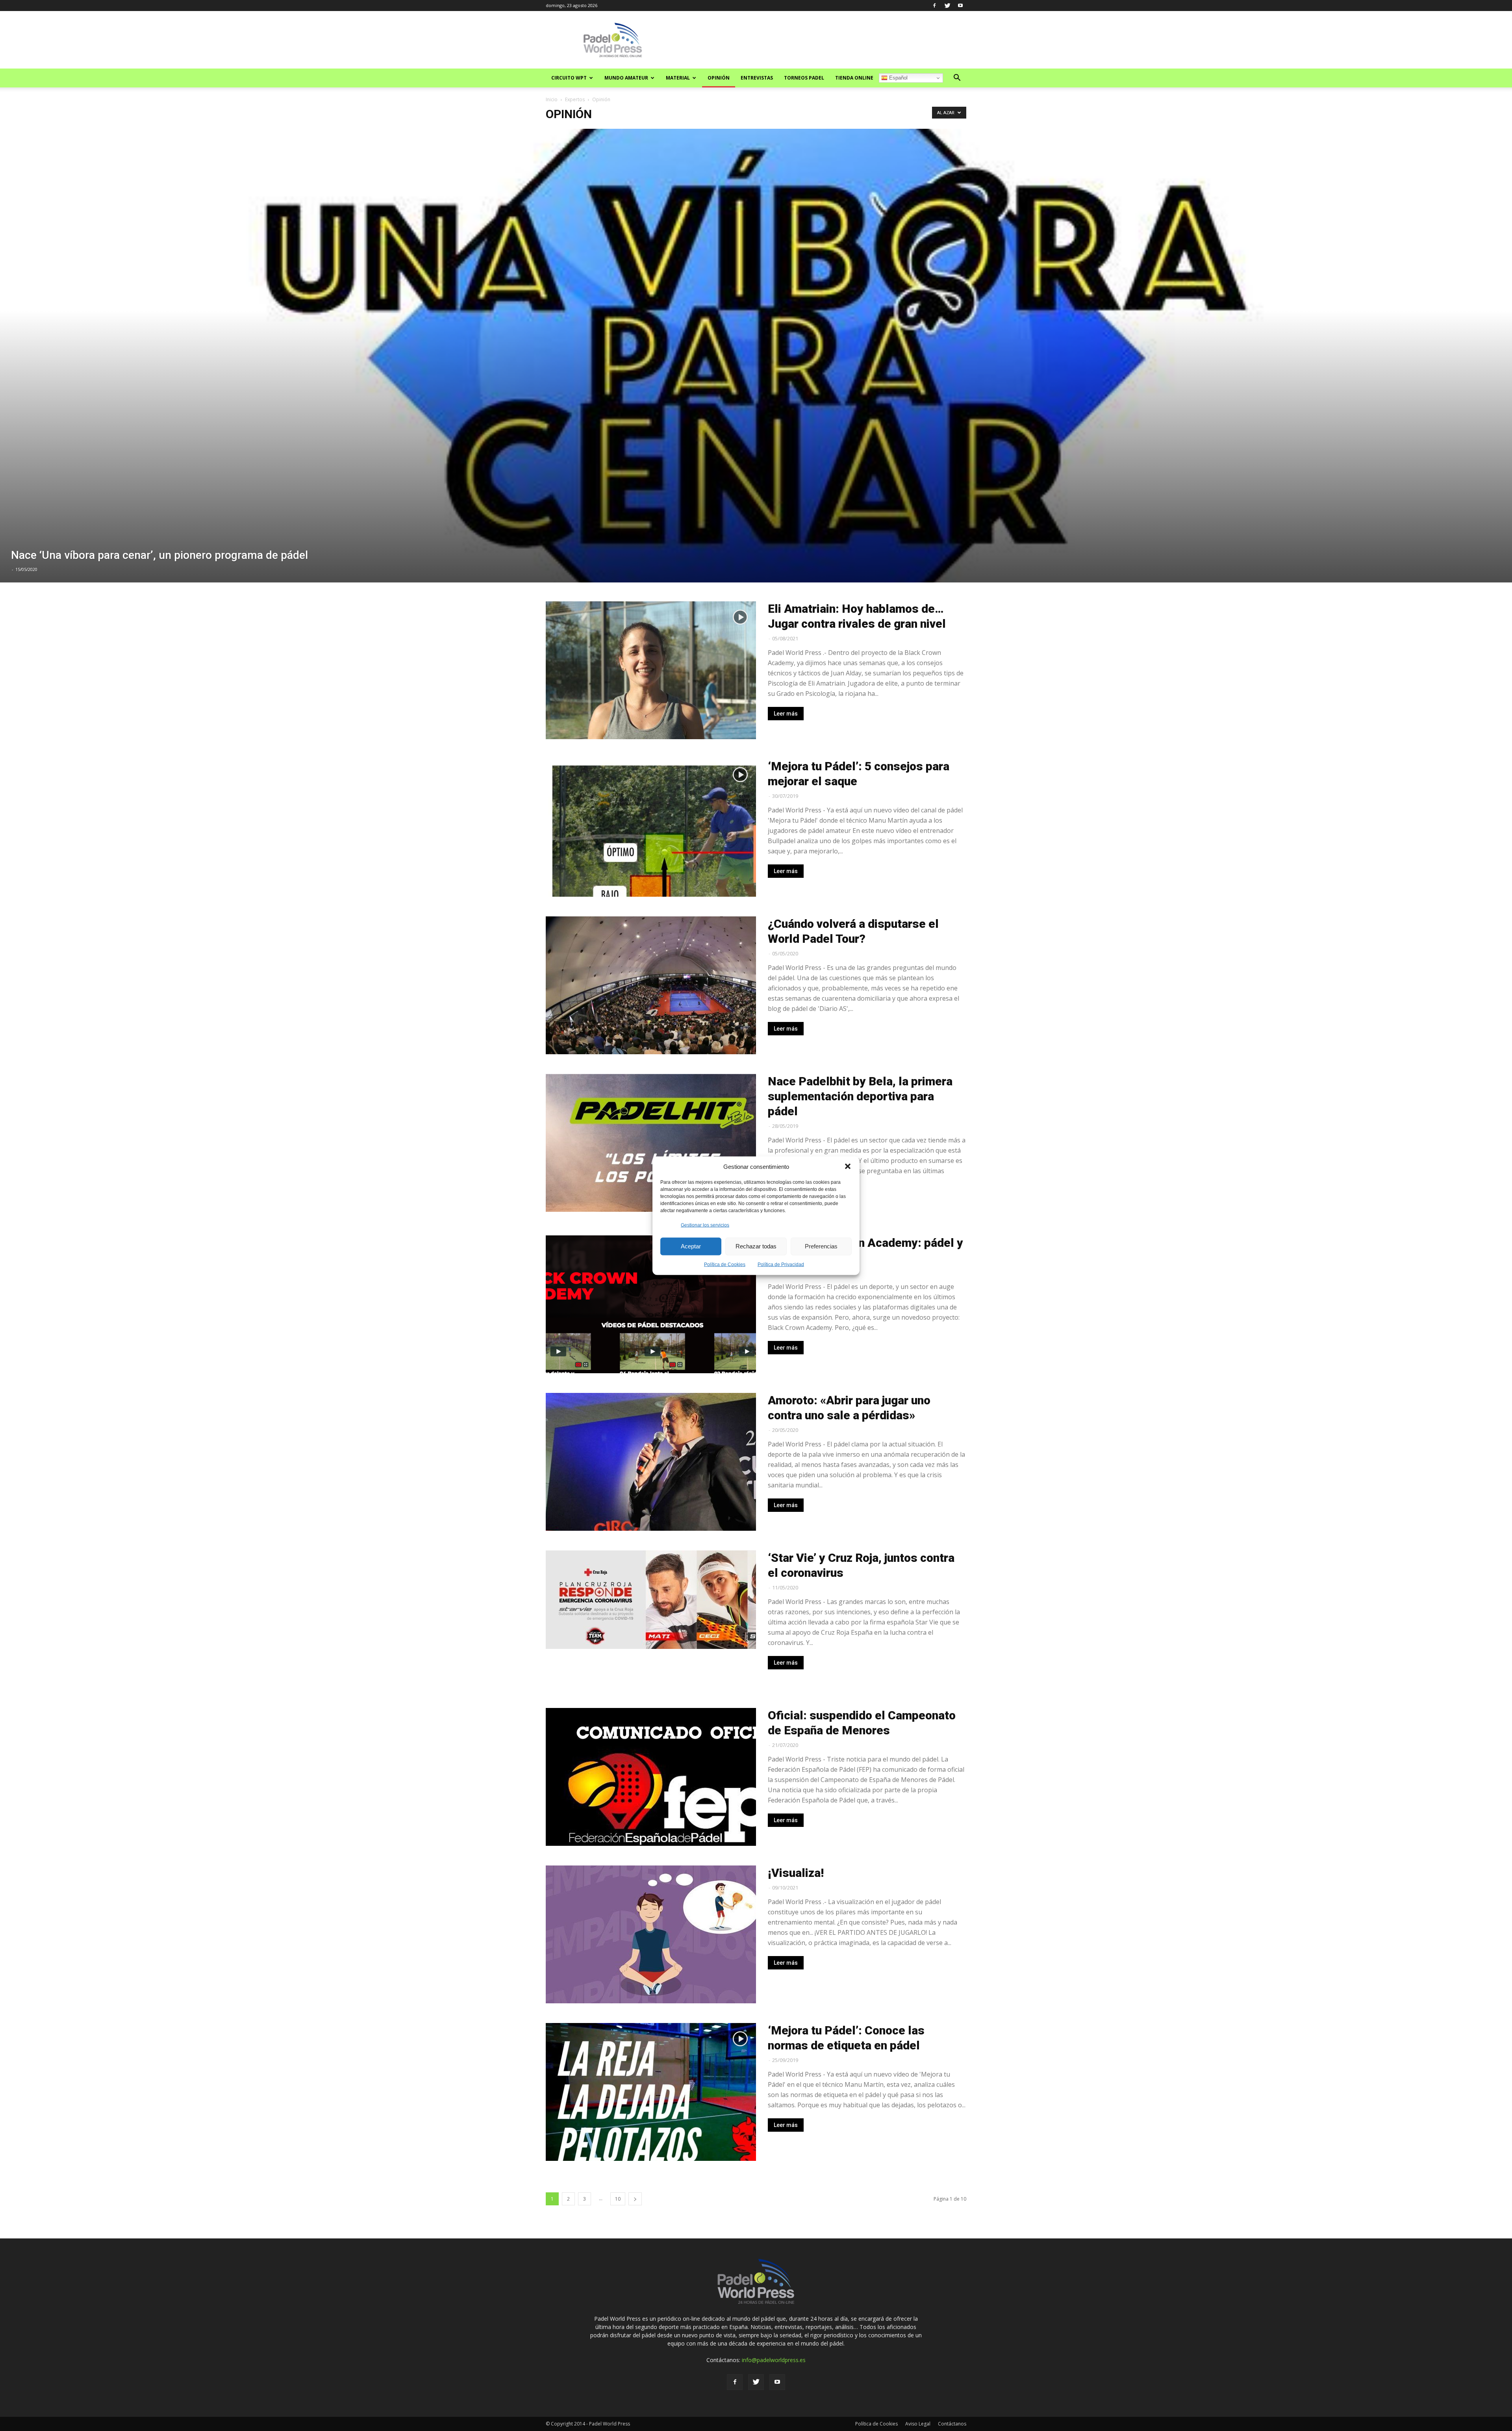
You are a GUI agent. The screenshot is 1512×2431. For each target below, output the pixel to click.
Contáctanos (952, 2424)
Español (898, 78)
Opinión (719, 78)
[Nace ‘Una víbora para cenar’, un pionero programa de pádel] (756, 356)
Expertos (575, 99)
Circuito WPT (569, 78)
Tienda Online (854, 78)
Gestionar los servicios (705, 1225)
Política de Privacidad (781, 1264)
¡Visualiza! (796, 1873)
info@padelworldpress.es (774, 2360)
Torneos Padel (804, 78)
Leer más (786, 714)
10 (618, 2199)
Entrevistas (757, 78)
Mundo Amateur (626, 78)
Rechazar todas (756, 1246)
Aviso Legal (918, 2424)
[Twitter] (947, 6)
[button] (848, 1166)
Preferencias (821, 1246)
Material (678, 78)
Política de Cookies (725, 1264)
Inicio (552, 99)
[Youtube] (960, 6)
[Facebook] (934, 6)
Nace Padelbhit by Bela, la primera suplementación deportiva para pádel (860, 1096)
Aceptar (691, 1246)
